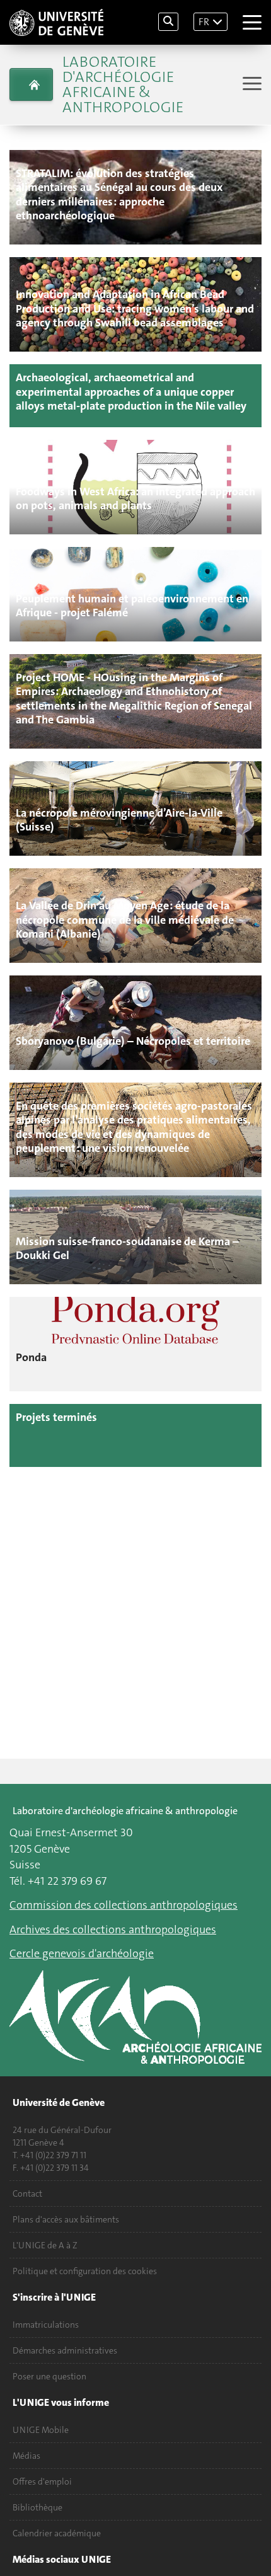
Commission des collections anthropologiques (124, 1905)
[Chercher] (168, 22)
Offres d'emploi (42, 2481)
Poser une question (49, 2376)
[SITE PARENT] (31, 84)
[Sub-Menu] (251, 85)
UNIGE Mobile (41, 2430)
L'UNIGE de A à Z (45, 2245)
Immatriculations (46, 2325)
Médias (26, 2456)
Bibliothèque (37, 2507)
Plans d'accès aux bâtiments (66, 2219)
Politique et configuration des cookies (85, 2271)
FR (204, 22)
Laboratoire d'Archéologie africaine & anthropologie (123, 84)
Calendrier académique (57, 2533)
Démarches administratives (65, 2350)
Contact (27, 2194)
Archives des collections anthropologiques (113, 1929)
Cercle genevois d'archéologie (82, 1953)
